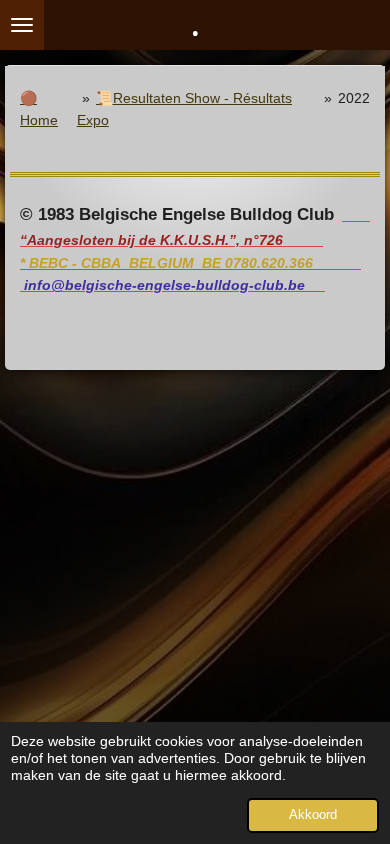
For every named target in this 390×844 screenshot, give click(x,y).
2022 (354, 98)
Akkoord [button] (313, 815)
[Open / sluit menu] (22, 25)
